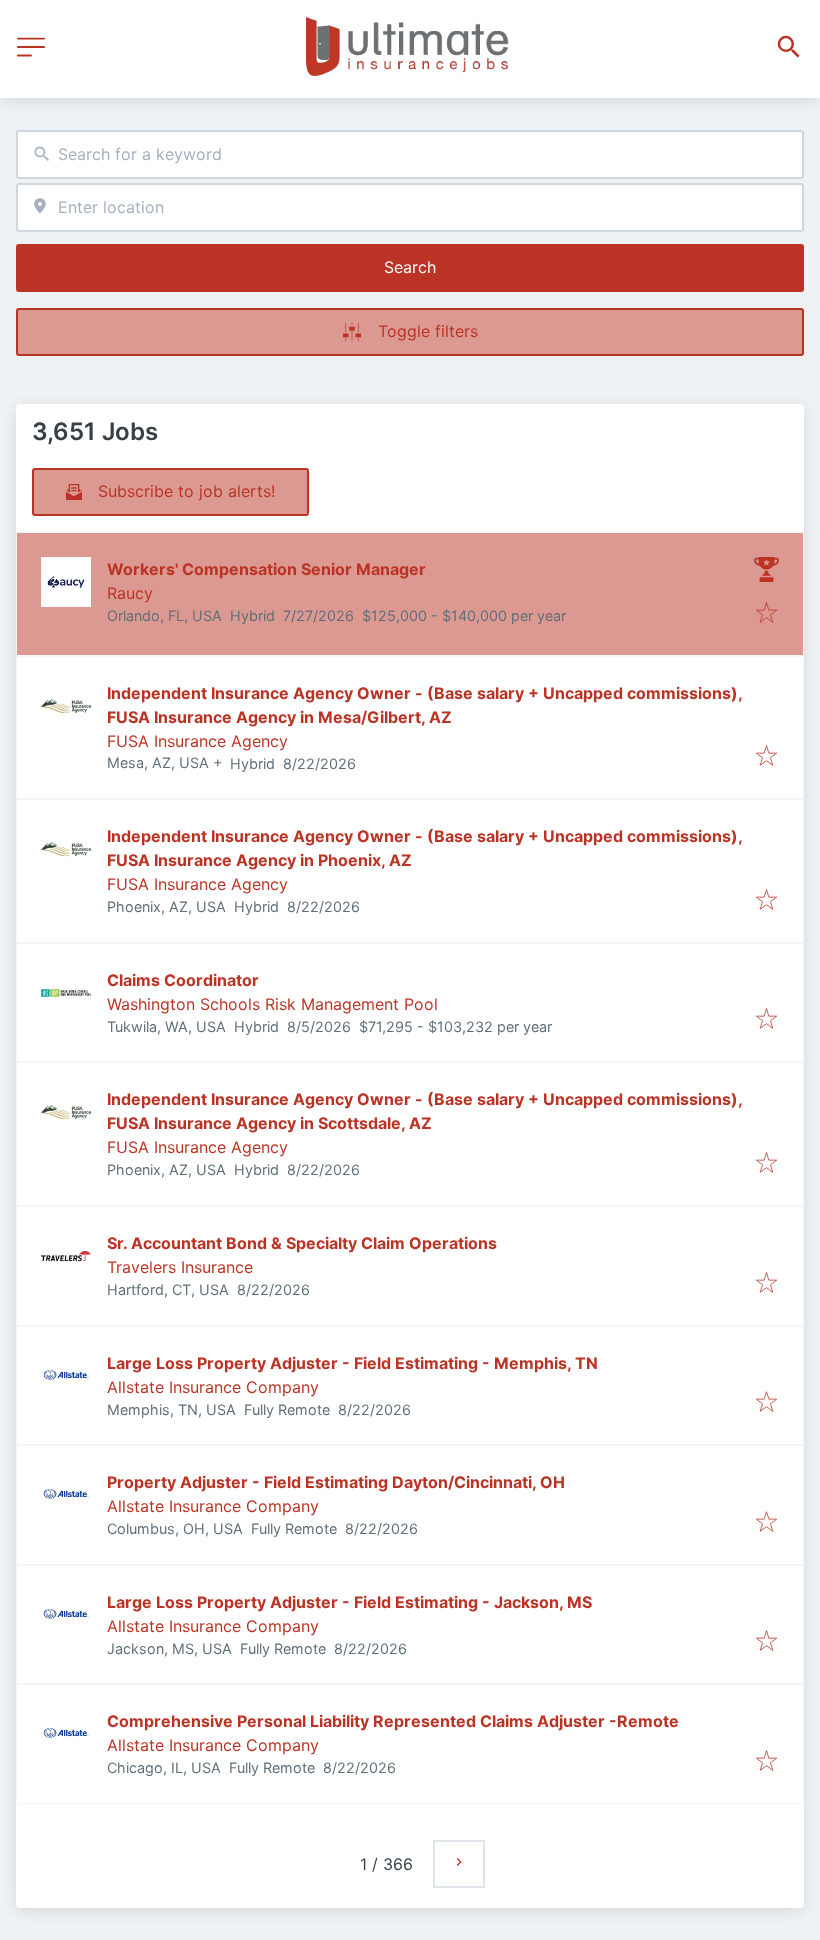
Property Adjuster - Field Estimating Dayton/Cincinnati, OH (336, 1482)
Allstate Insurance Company (213, 1387)
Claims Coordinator (183, 980)
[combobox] (410, 154)
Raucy (130, 593)
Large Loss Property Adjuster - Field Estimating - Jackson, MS (349, 1602)
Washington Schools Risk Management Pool (272, 1004)
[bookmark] (766, 614)
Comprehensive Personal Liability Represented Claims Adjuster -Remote (393, 1721)
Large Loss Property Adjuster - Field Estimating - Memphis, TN (352, 1363)
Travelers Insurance (180, 1267)
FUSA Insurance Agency (197, 741)
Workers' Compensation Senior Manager (266, 569)
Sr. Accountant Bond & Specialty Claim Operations (302, 1243)
